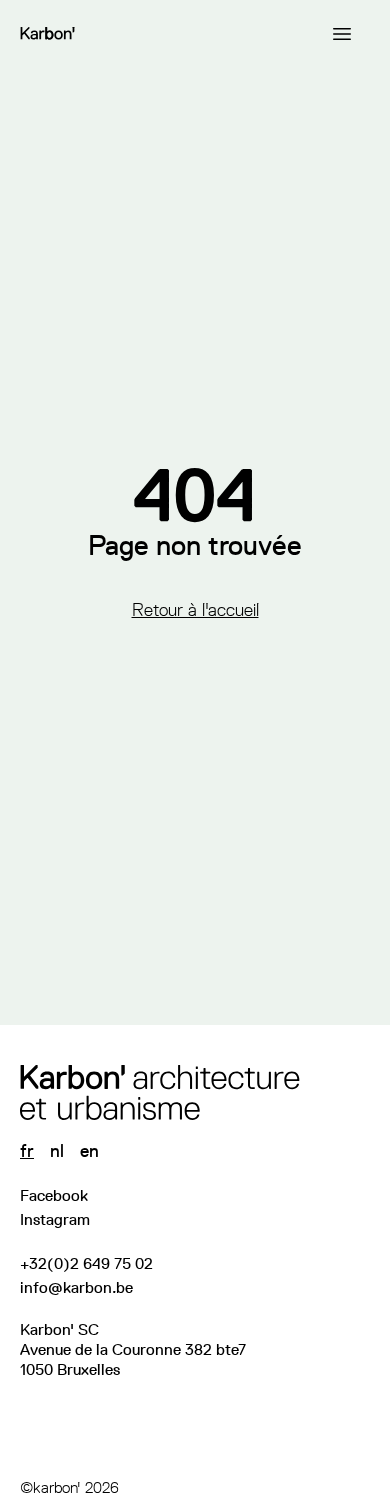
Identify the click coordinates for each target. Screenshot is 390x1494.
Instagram (55, 1219)
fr (27, 1151)
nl (57, 1151)
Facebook (54, 1195)
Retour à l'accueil (195, 610)
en (89, 1151)
